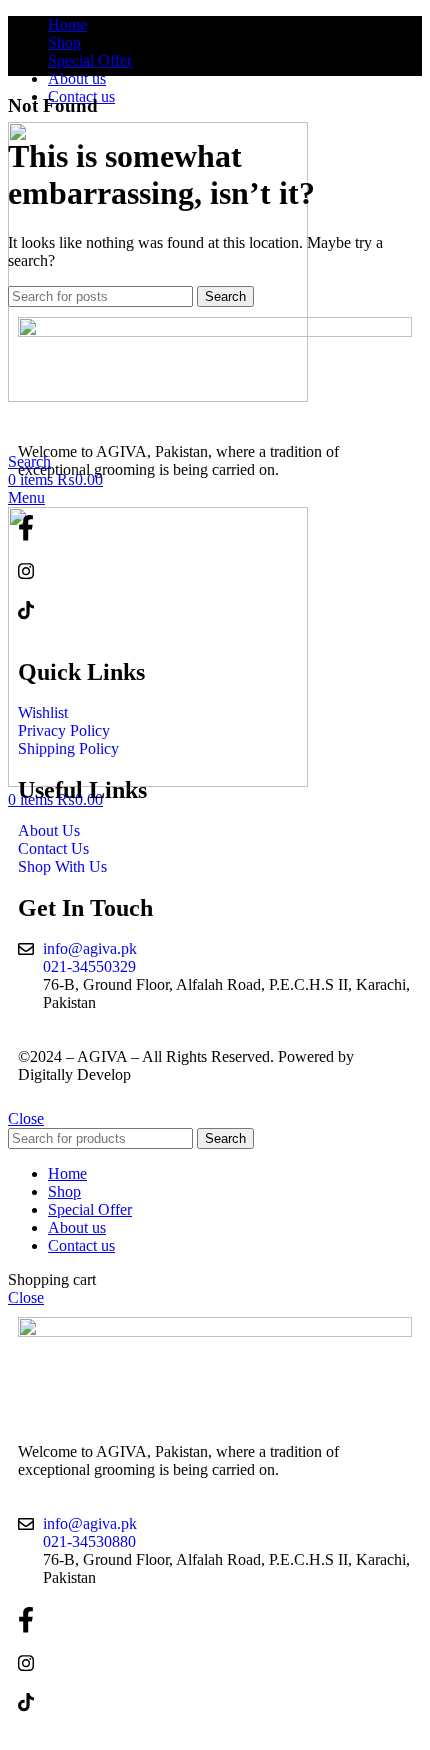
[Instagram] (215, 570)
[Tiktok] (215, 609)
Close (26, 1118)
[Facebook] (215, 528)
